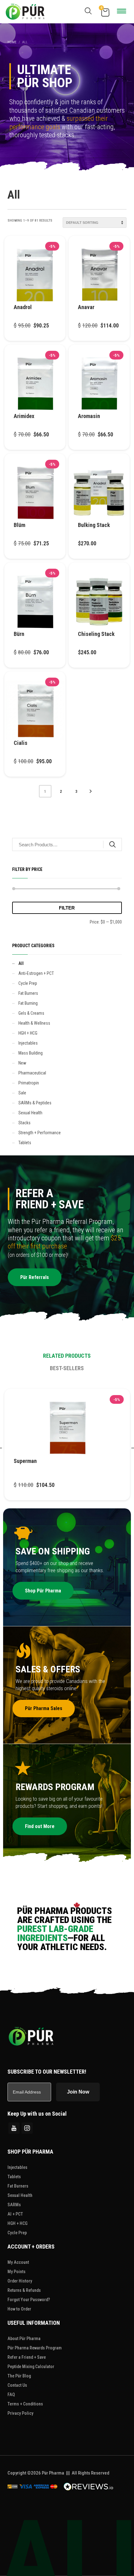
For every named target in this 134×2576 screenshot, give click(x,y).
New (22, 1063)
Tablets (25, 1143)
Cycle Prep (28, 983)
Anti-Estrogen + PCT (36, 973)
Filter (67, 908)
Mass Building (31, 1053)
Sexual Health (30, 1113)
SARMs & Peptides (35, 1103)
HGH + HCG (28, 1033)
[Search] (112, 844)
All (21, 963)
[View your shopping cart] (105, 12)
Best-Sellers (67, 1368)
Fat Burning (28, 1003)
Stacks (24, 1123)
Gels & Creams (31, 1013)
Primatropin (29, 1083)
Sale (22, 1093)
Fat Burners (28, 993)
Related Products (67, 1356)
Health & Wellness (34, 1023)
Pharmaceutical (32, 1073)
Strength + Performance (40, 1133)
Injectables (28, 1043)
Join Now (78, 2092)
